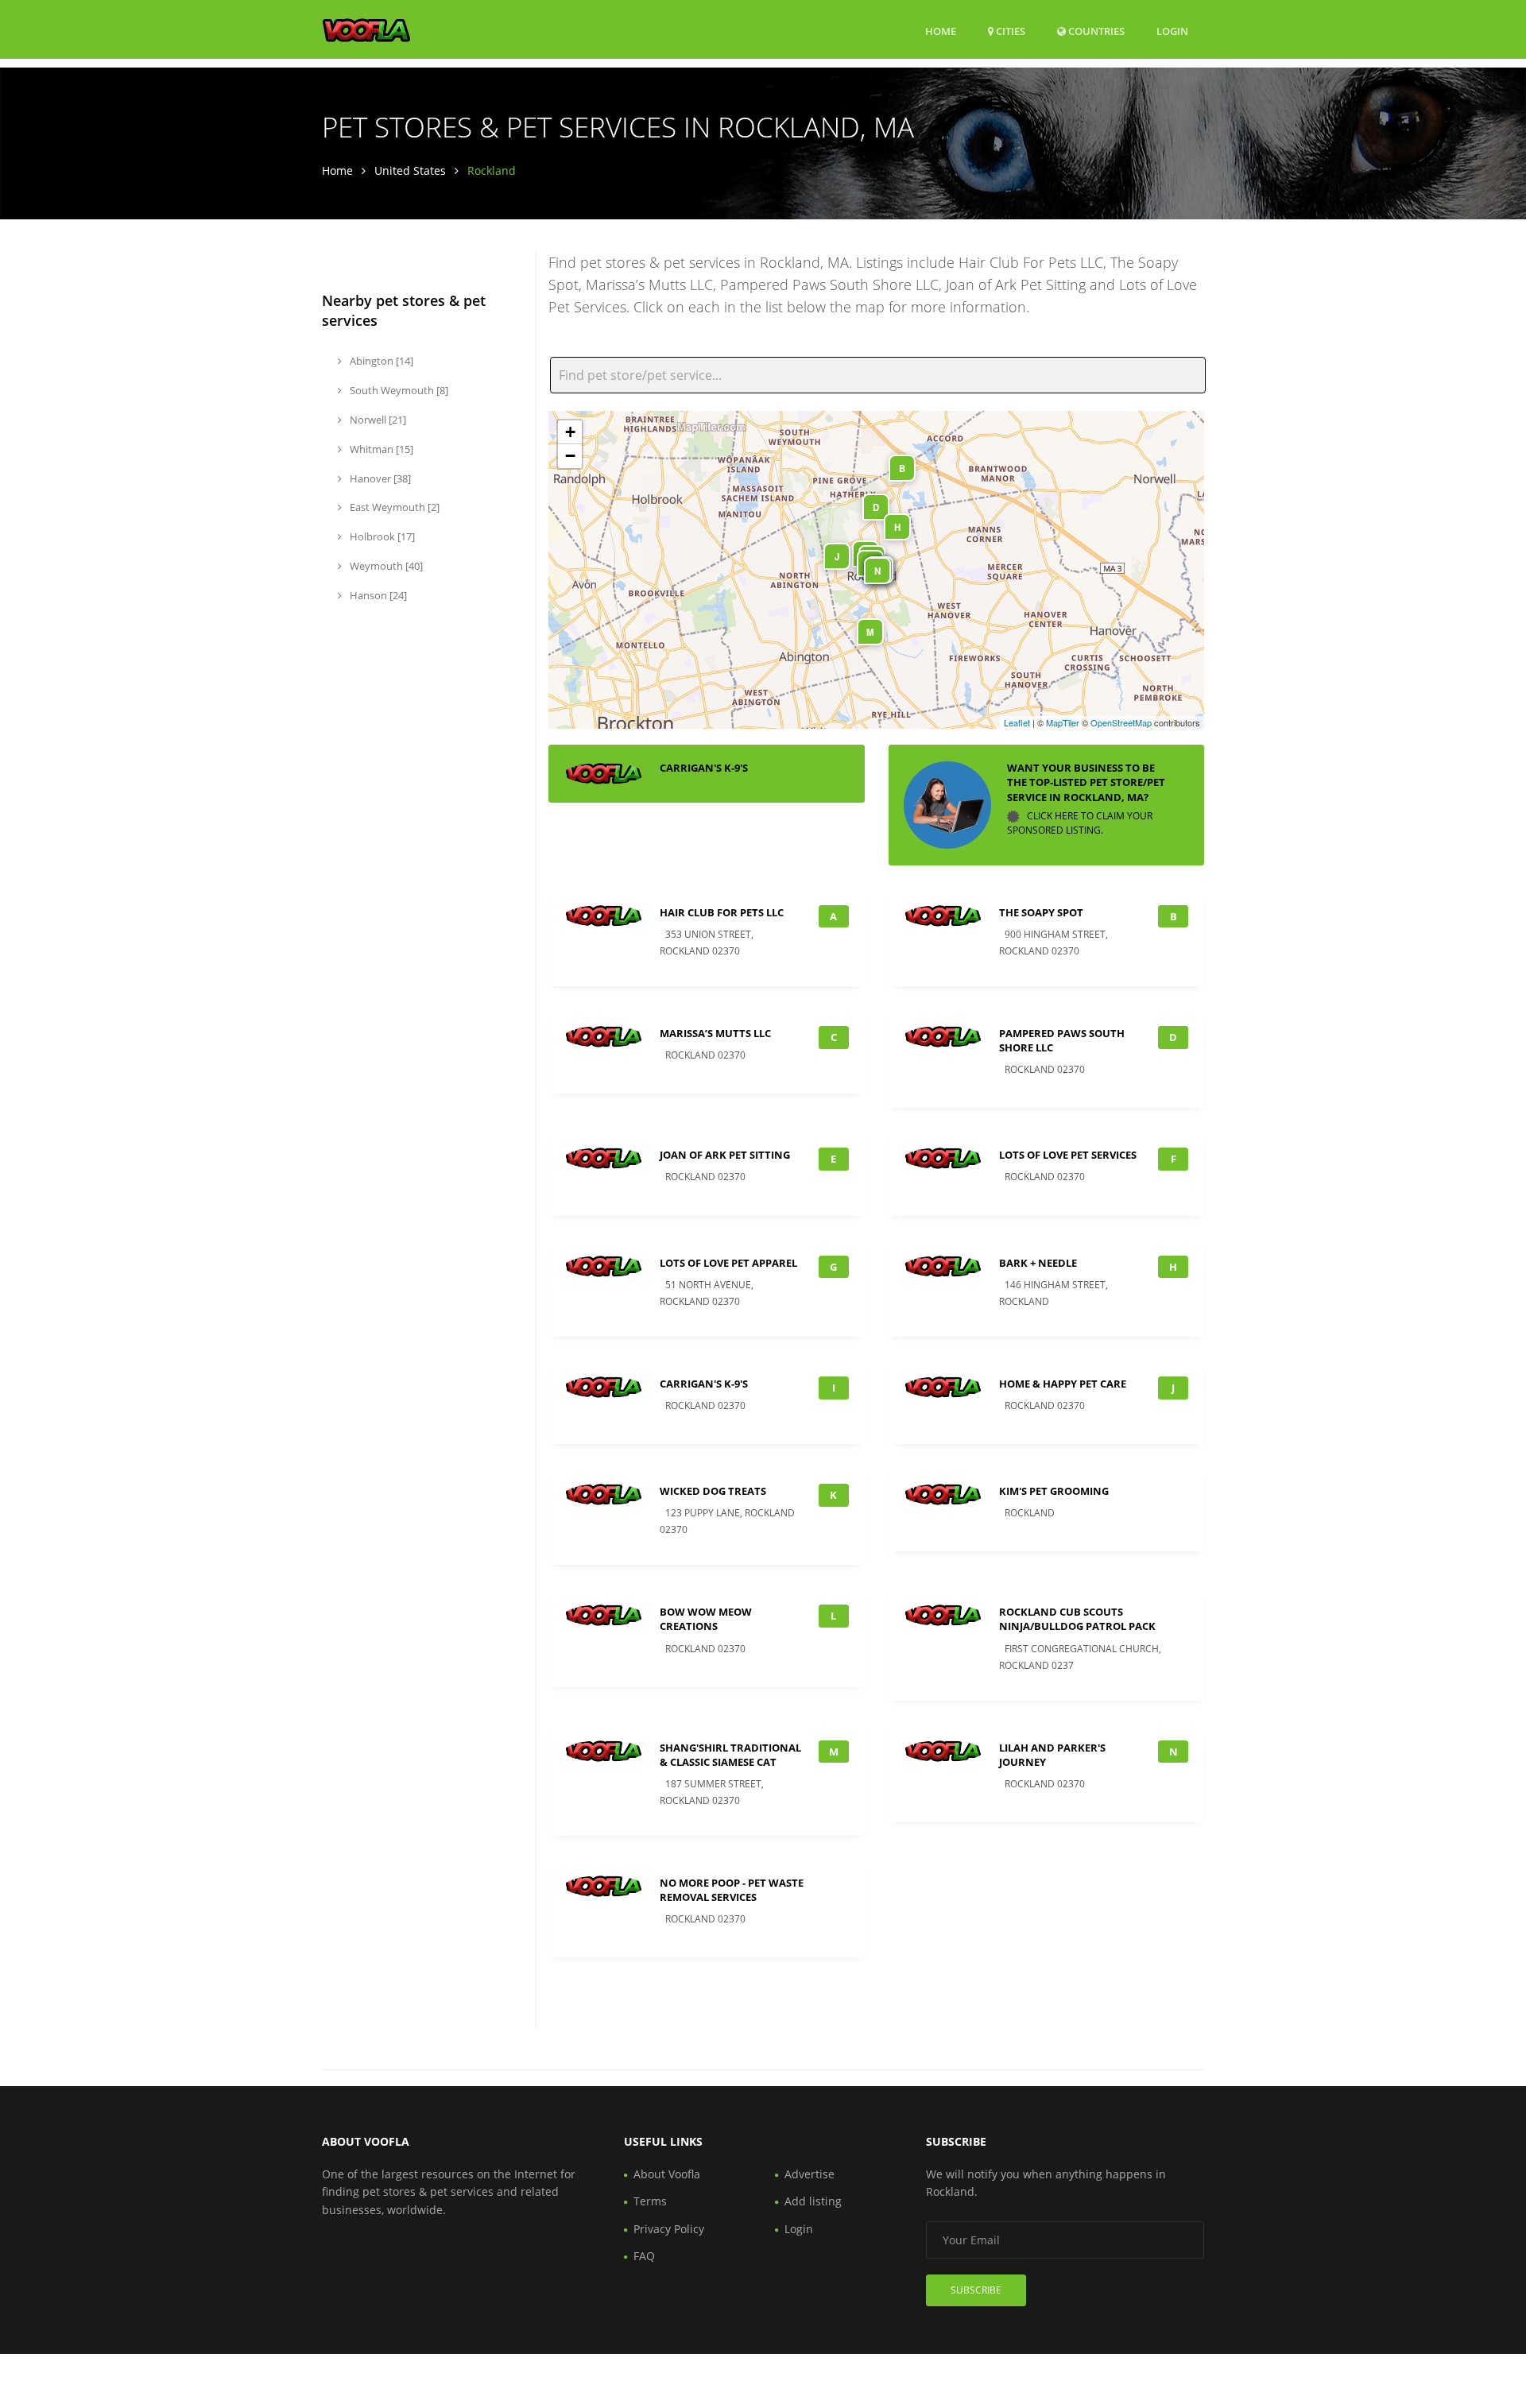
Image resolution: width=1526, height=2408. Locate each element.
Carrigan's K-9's (704, 768)
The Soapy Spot (1041, 912)
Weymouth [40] (385, 566)
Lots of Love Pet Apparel (728, 1263)
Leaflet (1017, 722)
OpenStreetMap (1121, 722)
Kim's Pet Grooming (1054, 1491)
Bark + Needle (1038, 1263)
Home (941, 31)
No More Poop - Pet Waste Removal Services (732, 1890)
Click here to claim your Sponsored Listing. (1080, 823)
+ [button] (570, 432)
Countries (1095, 31)
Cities (1009, 31)
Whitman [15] (380, 449)
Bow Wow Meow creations (706, 1619)
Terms (650, 2201)
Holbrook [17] (381, 536)
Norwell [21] (377, 420)
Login (1172, 31)
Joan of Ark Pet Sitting (725, 1155)
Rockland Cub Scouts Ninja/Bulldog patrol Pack (1077, 1619)
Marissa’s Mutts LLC (715, 1033)
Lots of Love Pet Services (1068, 1155)
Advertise (809, 2174)
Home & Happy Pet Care (1063, 1384)
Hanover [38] (379, 478)
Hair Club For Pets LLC (722, 912)
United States (410, 170)
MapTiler (1063, 722)
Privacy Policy (669, 2229)
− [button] (570, 456)
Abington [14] (380, 361)
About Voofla (667, 2174)
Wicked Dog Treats (713, 1491)
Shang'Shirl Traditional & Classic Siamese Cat (730, 1755)
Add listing (813, 2201)
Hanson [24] (377, 595)
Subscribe (976, 2290)
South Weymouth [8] (398, 390)
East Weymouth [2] (393, 507)
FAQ (644, 2256)
